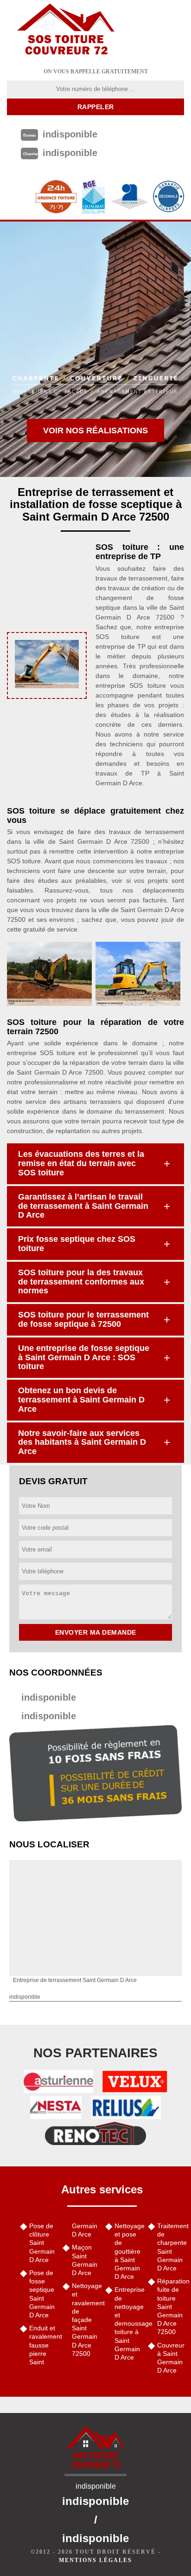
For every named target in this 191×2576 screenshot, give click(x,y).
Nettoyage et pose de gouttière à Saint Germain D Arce (128, 2251)
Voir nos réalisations (95, 430)
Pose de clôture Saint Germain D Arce (42, 2243)
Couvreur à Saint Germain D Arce (171, 2358)
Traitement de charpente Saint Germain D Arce (171, 2247)
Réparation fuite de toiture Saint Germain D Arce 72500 (171, 2306)
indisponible (49, 1697)
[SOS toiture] (66, 30)
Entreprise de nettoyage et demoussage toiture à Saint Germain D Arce (128, 2323)
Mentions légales (95, 2560)
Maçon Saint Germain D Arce (85, 2260)
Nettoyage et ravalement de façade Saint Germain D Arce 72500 (85, 2320)
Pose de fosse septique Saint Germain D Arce (42, 2294)
